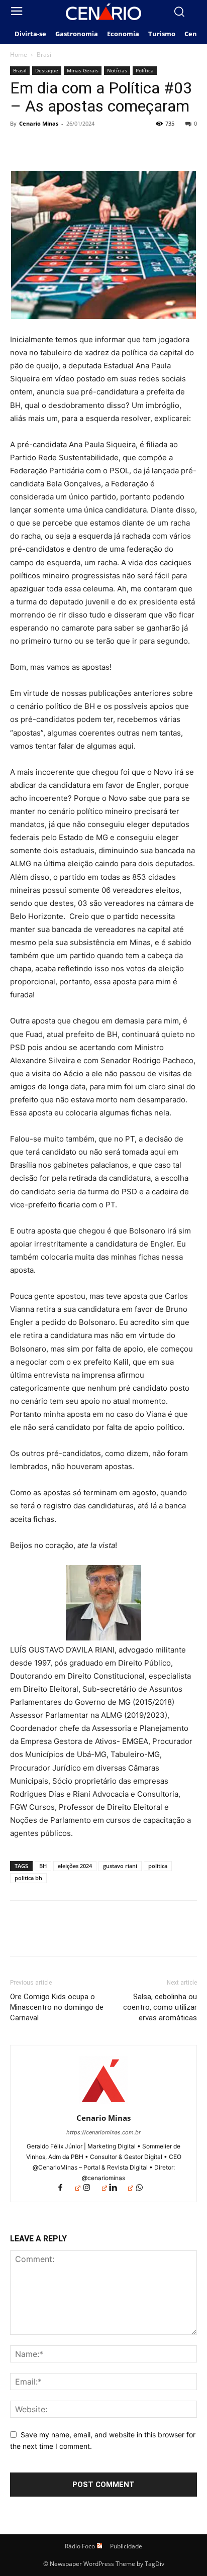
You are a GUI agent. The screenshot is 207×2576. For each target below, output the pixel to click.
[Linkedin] (121, 2188)
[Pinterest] (66, 146)
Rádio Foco (80, 2546)
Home (19, 55)
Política (145, 70)
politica (158, 1866)
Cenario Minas (39, 123)
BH (43, 1866)
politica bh (28, 1878)
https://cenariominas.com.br (103, 2132)
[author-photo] (103, 2104)
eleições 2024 (75, 1866)
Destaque (47, 70)
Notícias (117, 70)
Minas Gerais (83, 70)
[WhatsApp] (89, 146)
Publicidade (126, 2546)
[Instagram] (94, 2188)
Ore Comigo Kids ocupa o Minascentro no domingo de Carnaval (57, 2007)
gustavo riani (120, 1866)
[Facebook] (20, 146)
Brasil (45, 55)
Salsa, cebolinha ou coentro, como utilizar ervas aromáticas (160, 2007)
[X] (43, 146)
